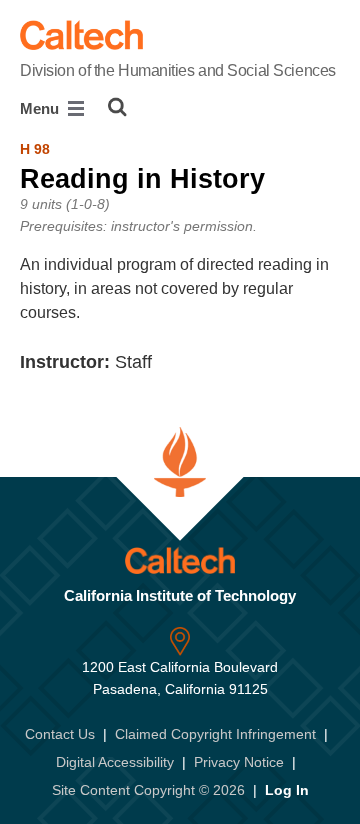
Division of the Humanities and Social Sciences (178, 70)
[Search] (117, 107)
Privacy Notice (239, 762)
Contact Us (60, 734)
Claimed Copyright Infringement (215, 734)
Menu (41, 108)
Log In (287, 790)
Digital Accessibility (115, 762)
